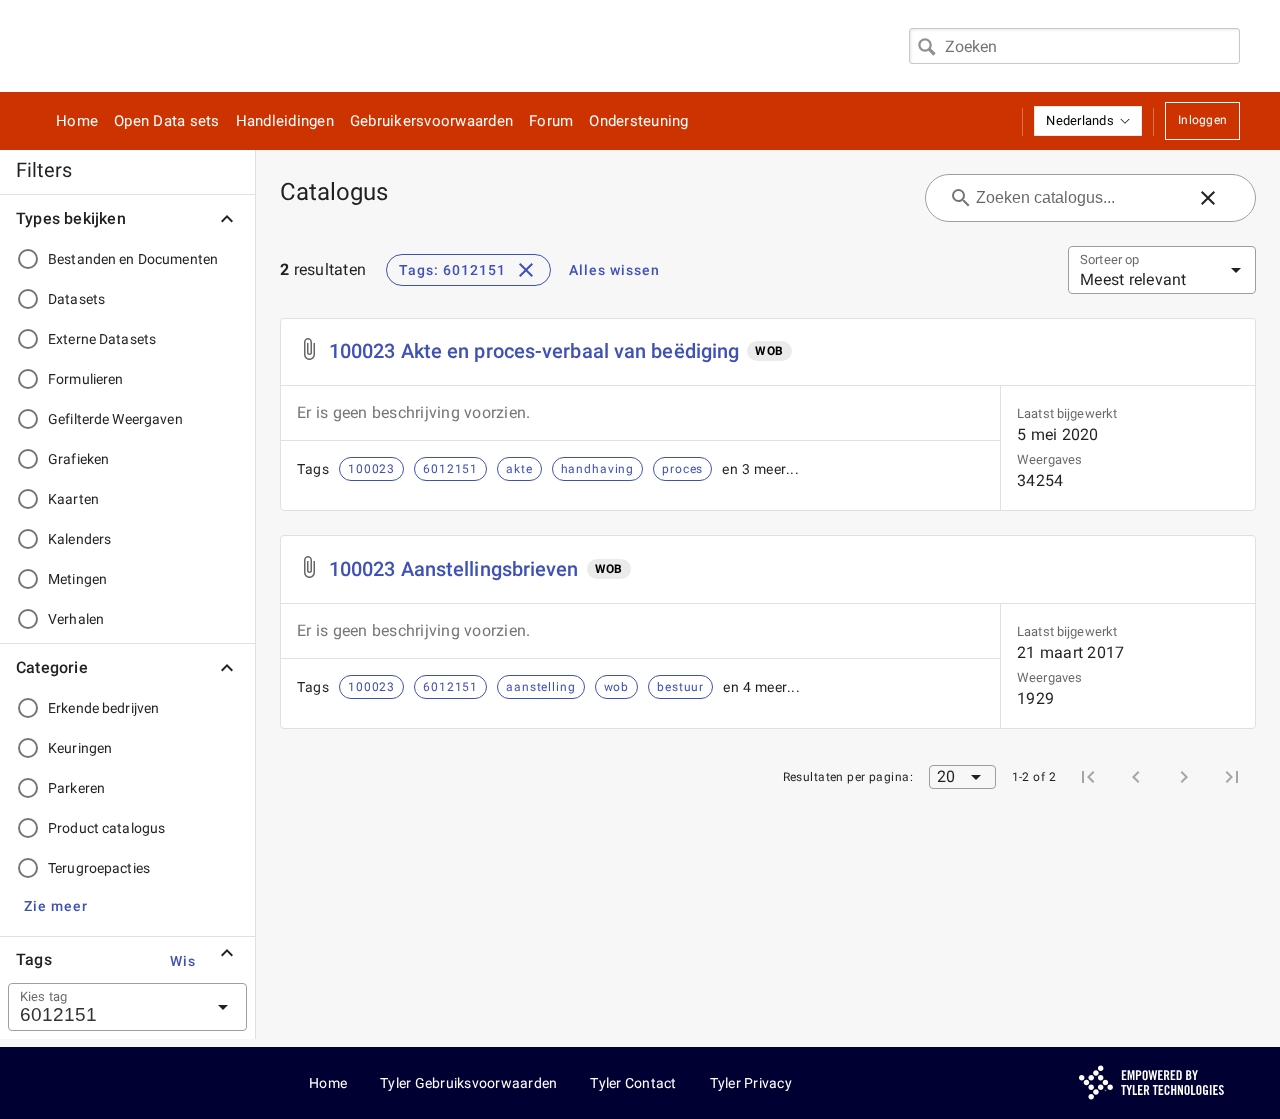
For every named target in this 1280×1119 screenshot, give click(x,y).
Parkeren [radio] (76, 788)
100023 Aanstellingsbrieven (454, 569)
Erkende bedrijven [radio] (103, 708)
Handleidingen (285, 121)
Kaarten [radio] (73, 499)
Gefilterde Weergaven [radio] (115, 419)
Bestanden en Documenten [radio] (133, 259)
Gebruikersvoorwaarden (431, 121)
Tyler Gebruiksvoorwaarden (468, 1083)
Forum (551, 121)
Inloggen (1202, 120)
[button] (1088, 121)
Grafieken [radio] (78, 459)
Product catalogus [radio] (106, 828)
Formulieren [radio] (85, 379)
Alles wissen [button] (614, 270)
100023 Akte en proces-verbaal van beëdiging (534, 351)
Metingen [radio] (77, 579)
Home (77, 121)
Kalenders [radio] (79, 539)
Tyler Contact (633, 1083)
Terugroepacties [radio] (99, 868)
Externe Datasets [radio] (102, 339)
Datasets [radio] (76, 299)
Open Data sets (167, 121)
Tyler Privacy (751, 1083)
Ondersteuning (638, 121)
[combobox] (1074, 46)
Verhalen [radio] (76, 619)
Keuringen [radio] (80, 748)
